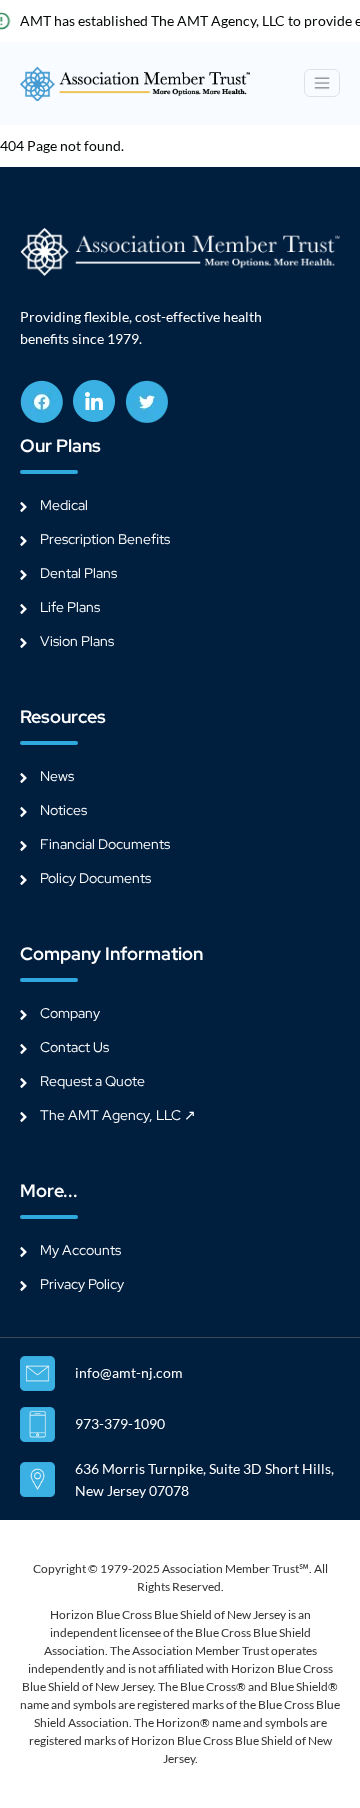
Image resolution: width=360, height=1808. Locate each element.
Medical (64, 505)
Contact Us (74, 1047)
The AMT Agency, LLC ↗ (118, 1115)
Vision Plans (77, 641)
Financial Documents (105, 844)
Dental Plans (78, 573)
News (57, 776)
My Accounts (80, 1250)
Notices (63, 810)
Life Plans (70, 607)
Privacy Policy (82, 1284)
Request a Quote (92, 1081)
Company (70, 1013)
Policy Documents (95, 878)
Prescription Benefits (105, 539)
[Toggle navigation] (322, 83)
